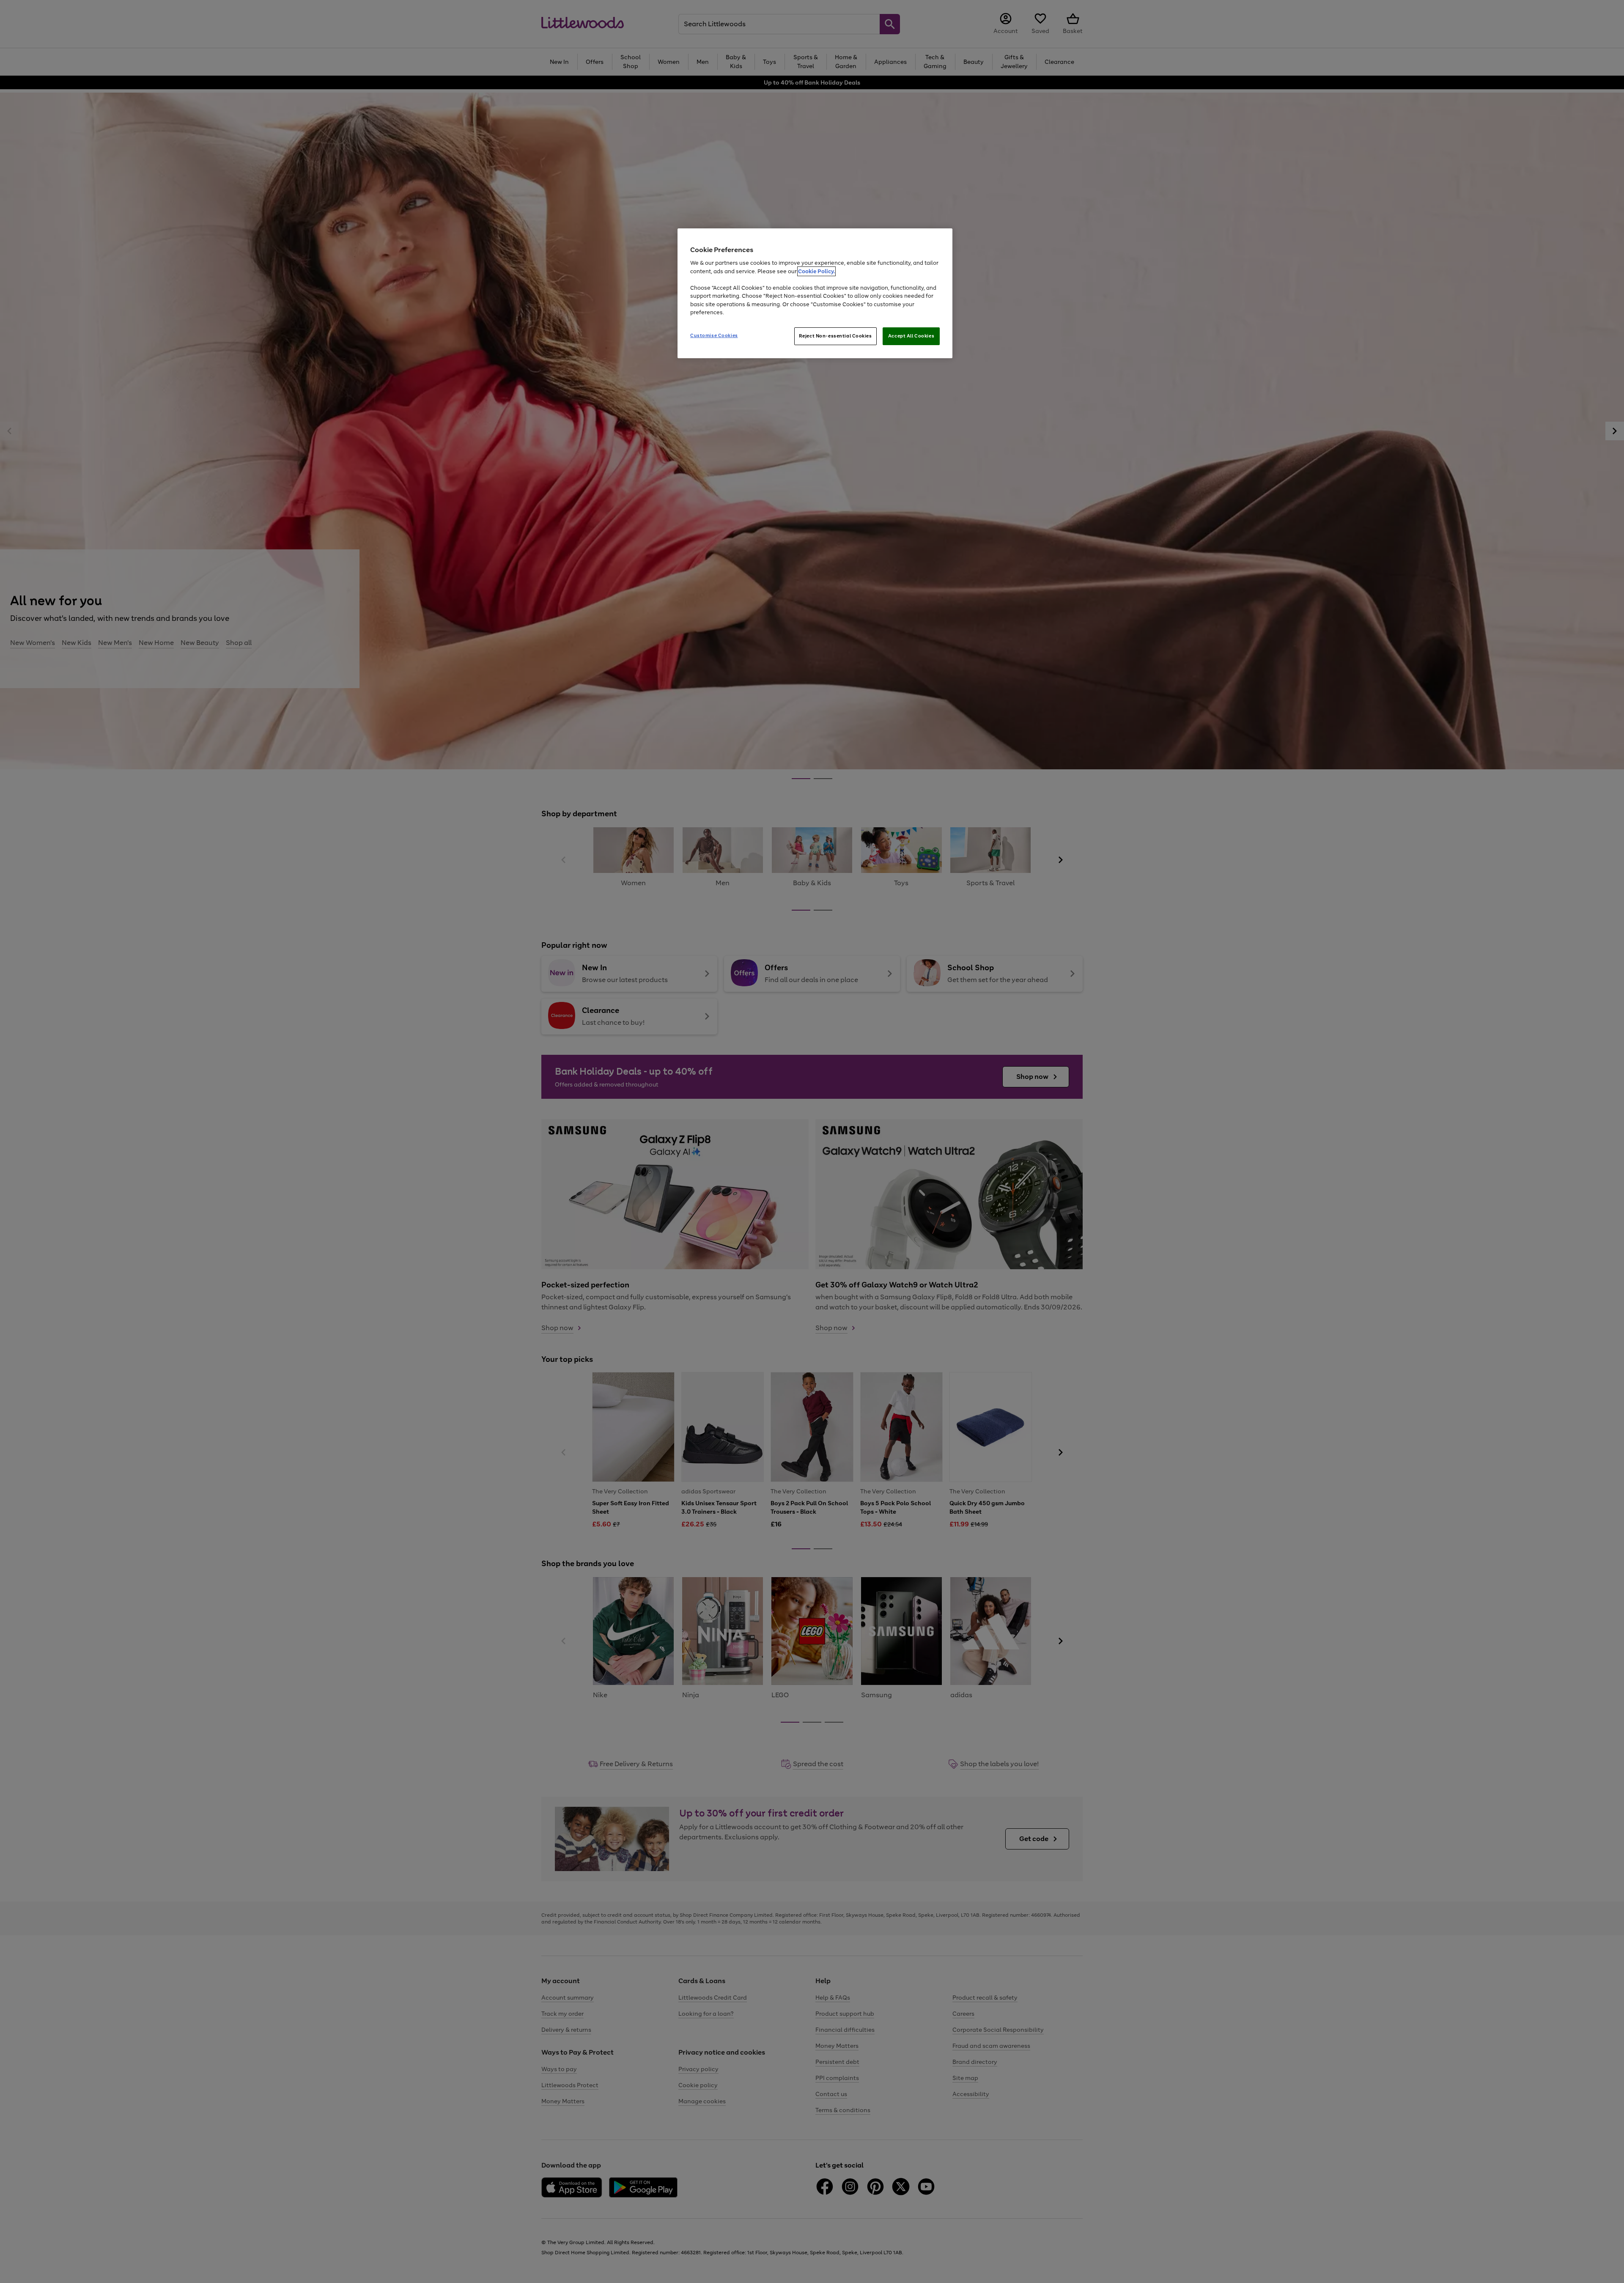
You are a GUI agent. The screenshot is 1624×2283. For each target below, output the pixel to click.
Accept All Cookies (911, 336)
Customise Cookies (714, 335)
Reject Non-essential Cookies (835, 336)
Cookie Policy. (816, 271)
